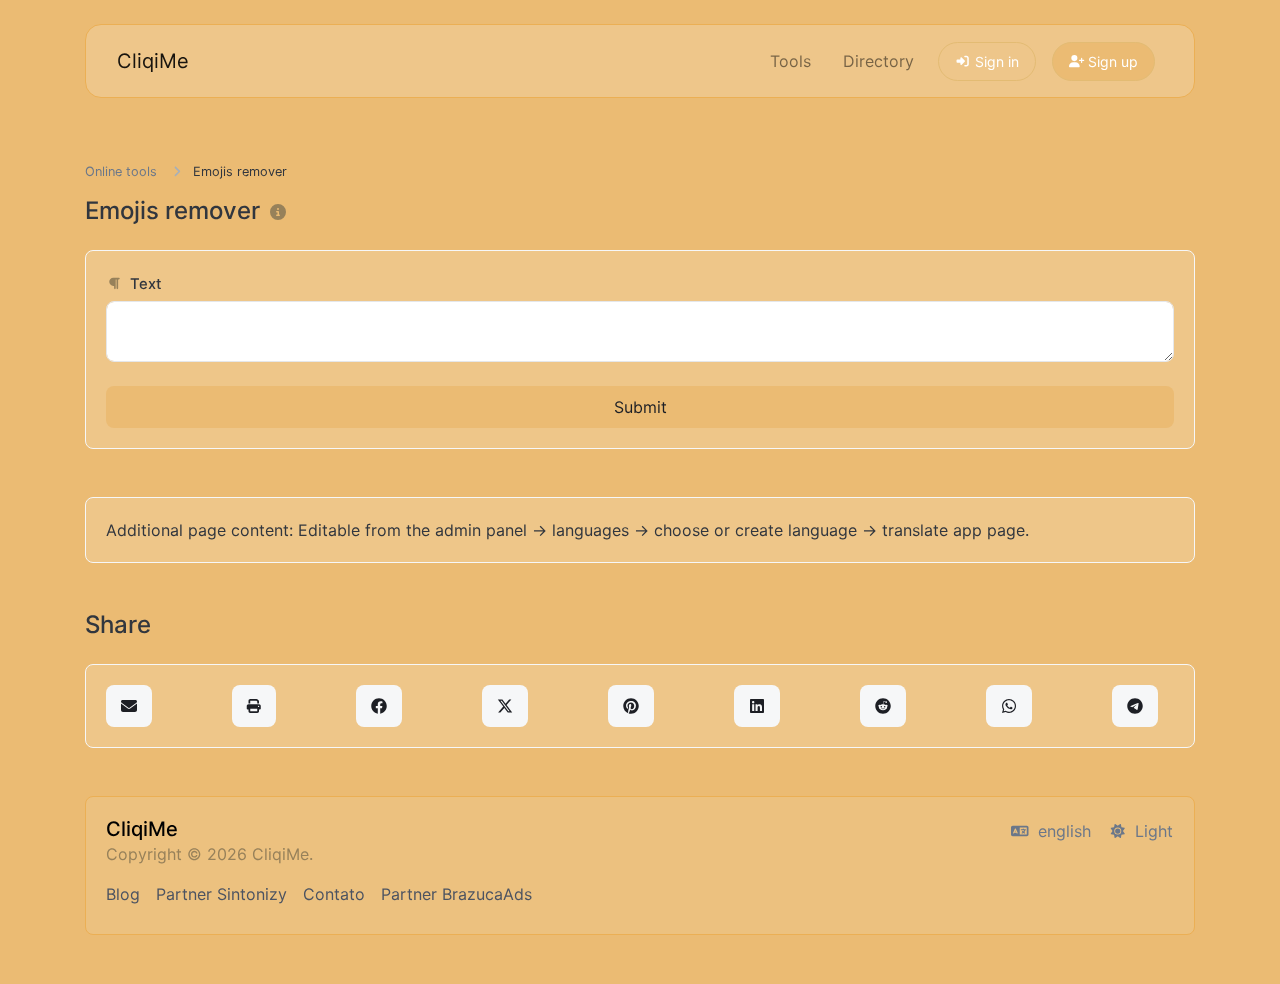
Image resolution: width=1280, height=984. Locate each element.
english (1062, 831)
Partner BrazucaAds (456, 894)
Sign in (995, 61)
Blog (123, 894)
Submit (640, 407)
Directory (878, 61)
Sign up (1111, 61)
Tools (790, 61)
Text (144, 284)
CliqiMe (153, 61)
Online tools (121, 171)
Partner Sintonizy (221, 894)
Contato (334, 894)
